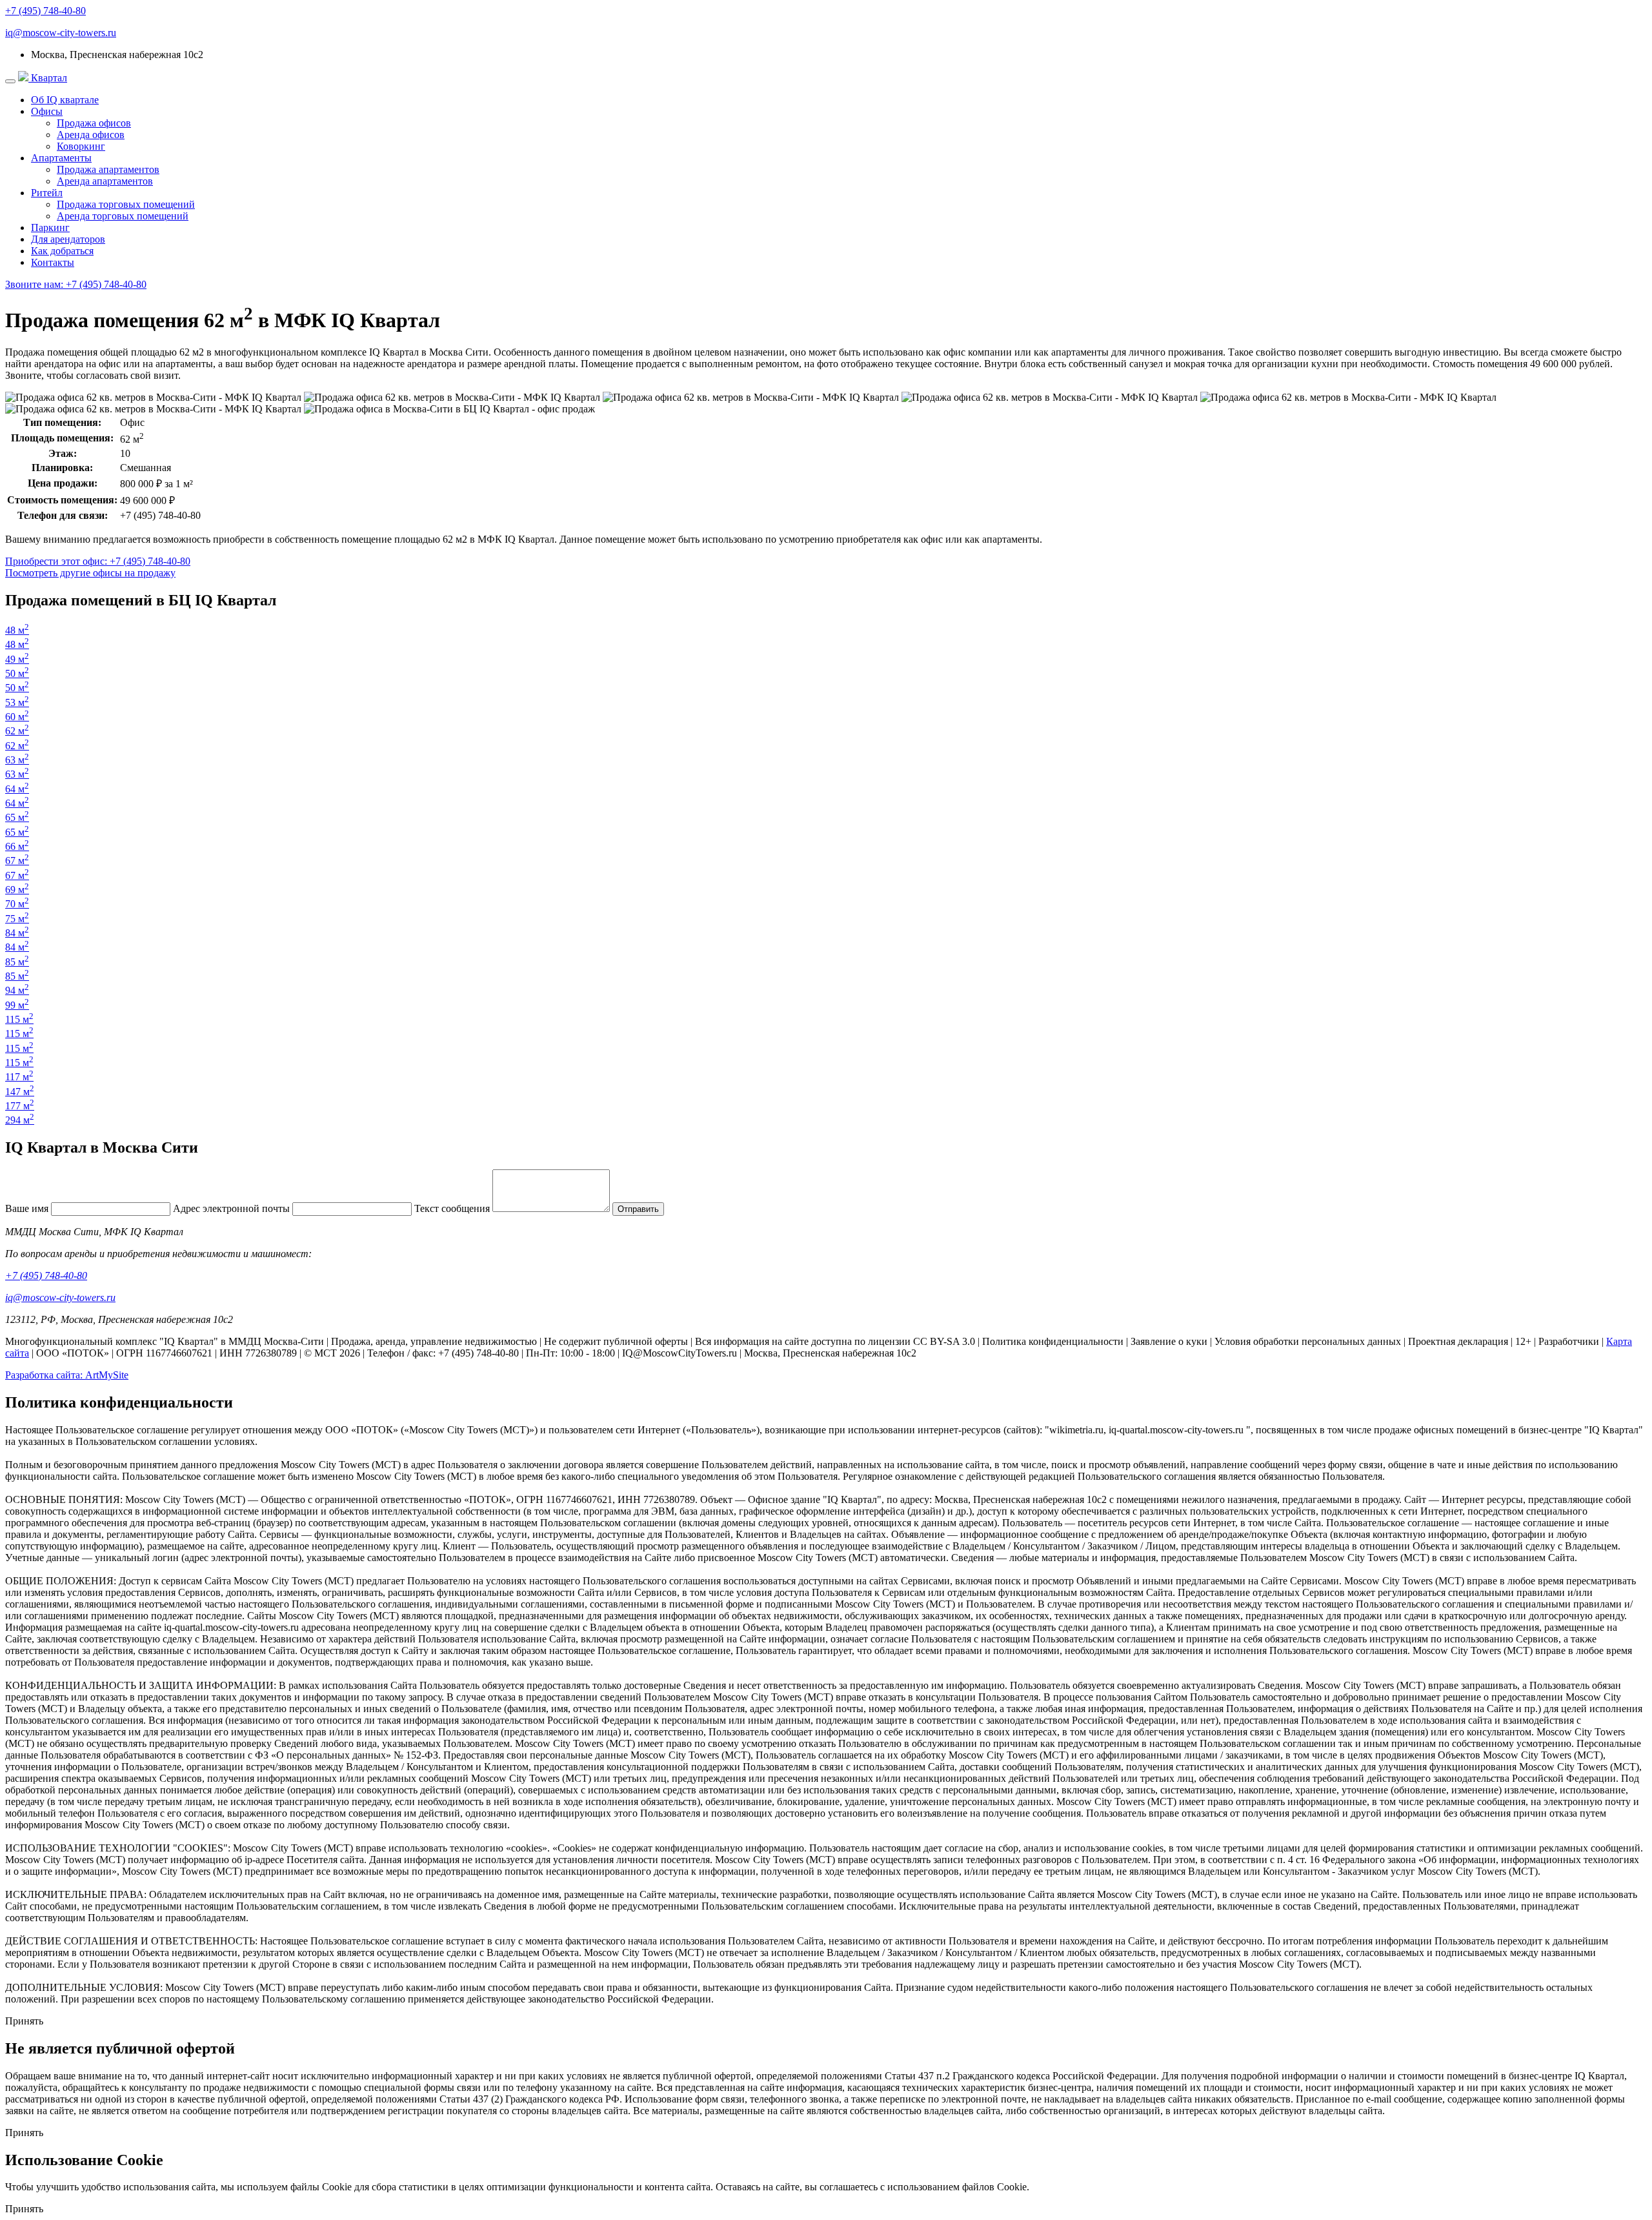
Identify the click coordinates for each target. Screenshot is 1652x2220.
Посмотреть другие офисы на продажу (90, 573)
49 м (17, 659)
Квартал (48, 78)
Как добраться (62, 251)
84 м (17, 933)
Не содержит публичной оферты (616, 1341)
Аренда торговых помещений (123, 216)
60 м (17, 717)
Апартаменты (61, 158)
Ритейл (47, 193)
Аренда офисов (91, 135)
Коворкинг (81, 146)
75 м (17, 919)
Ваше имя (27, 1208)
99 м (17, 1005)
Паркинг (50, 227)
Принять (24, 2021)
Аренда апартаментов (105, 181)
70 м (17, 904)
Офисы (47, 111)
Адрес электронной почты (231, 1208)
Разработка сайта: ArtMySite (67, 1375)
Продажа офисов (94, 123)
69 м (17, 890)
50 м (17, 673)
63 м (17, 760)
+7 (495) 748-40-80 (45, 11)
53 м (17, 702)
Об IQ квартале (65, 100)
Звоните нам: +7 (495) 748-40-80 (76, 284)
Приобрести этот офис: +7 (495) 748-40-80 (98, 561)
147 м (20, 1092)
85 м (17, 962)
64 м (17, 789)
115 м (19, 1019)
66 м (17, 846)
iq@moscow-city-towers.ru (61, 33)
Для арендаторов (68, 239)
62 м (17, 731)
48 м (17, 630)
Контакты (53, 262)
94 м (17, 990)
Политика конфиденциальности (1053, 1341)
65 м (17, 817)
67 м (17, 861)
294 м (20, 1120)
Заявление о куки (1169, 1341)
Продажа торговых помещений (126, 204)
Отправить (638, 1209)
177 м (20, 1106)
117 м (19, 1077)
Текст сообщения (452, 1208)
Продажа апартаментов (108, 169)
